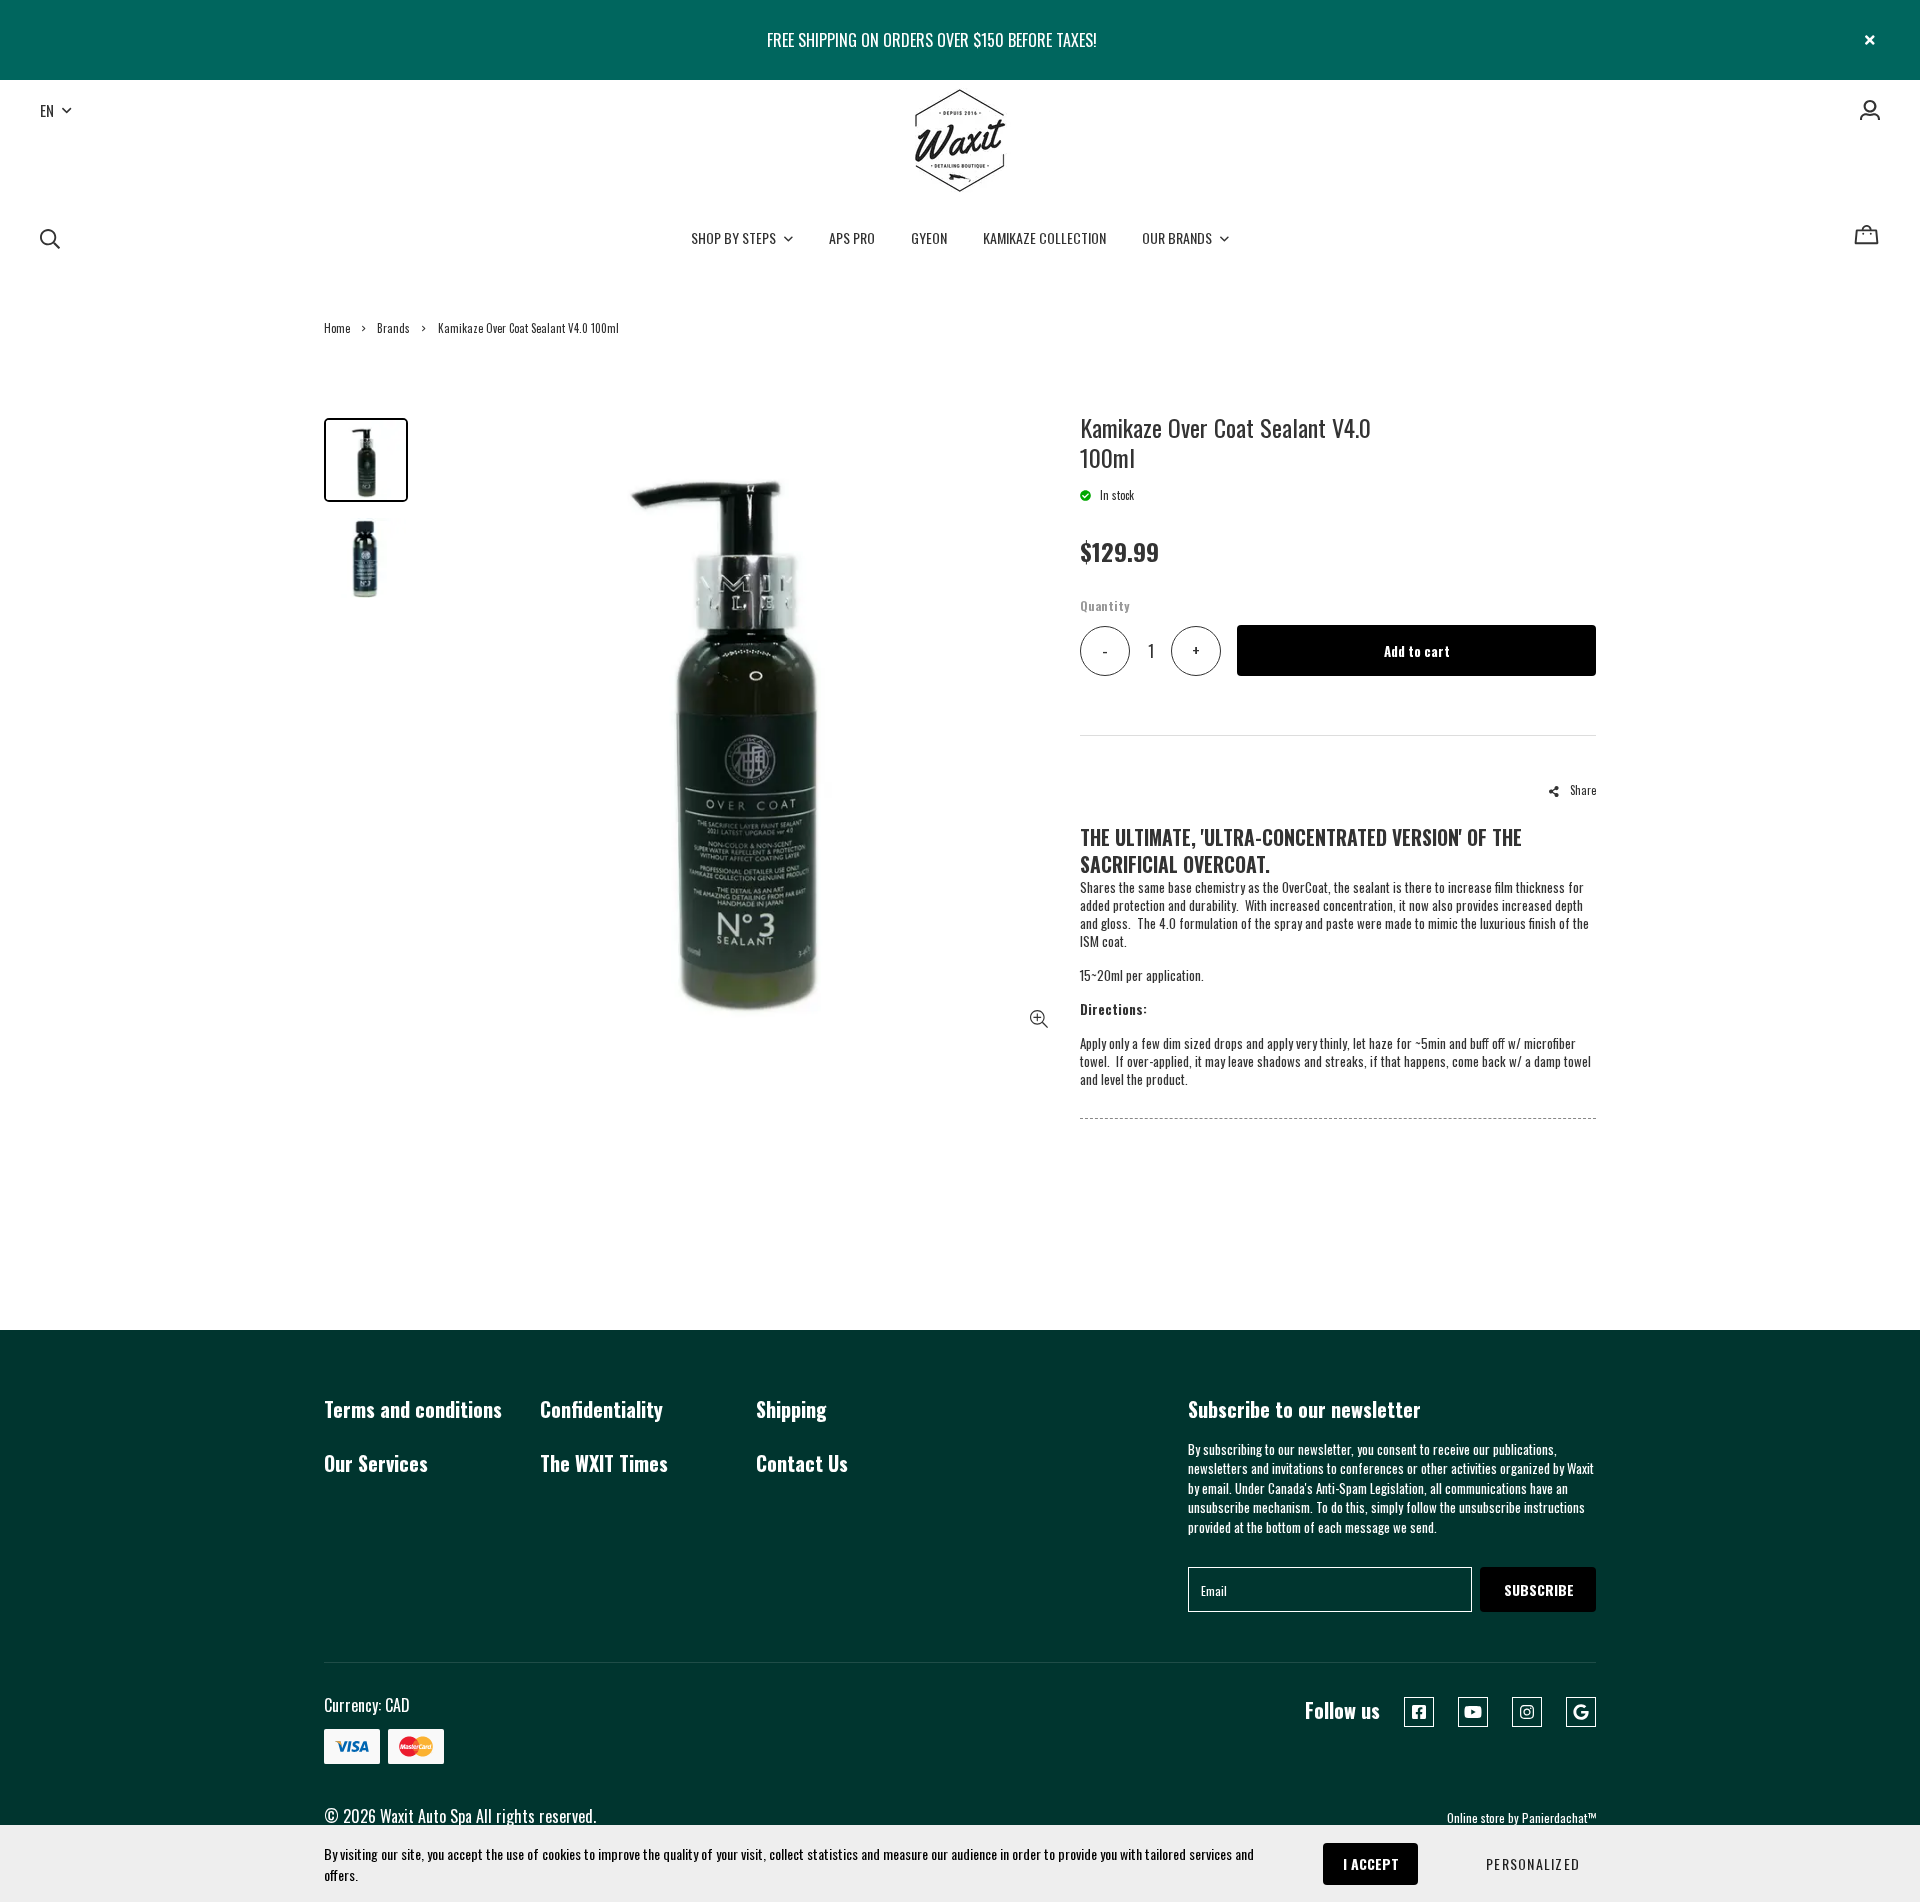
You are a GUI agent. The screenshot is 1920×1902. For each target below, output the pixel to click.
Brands (393, 328)
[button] (1532, 1864)
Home (337, 328)
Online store (1476, 1817)
